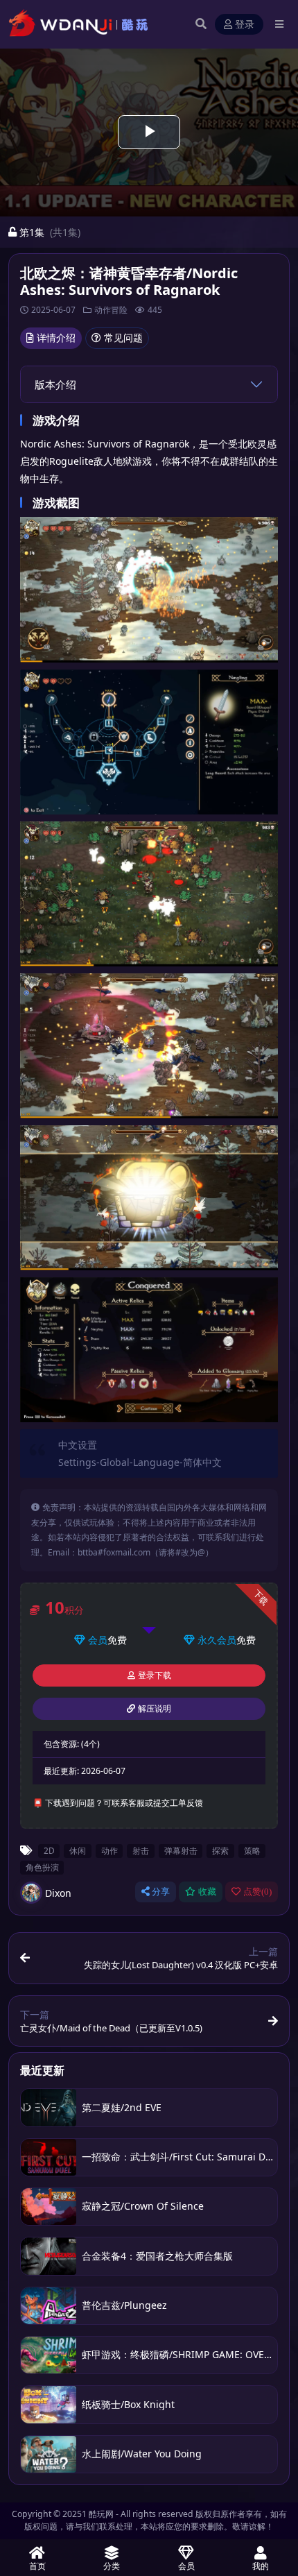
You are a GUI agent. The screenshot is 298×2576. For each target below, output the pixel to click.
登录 (245, 25)
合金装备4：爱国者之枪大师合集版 (157, 2256)
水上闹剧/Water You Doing (142, 2454)
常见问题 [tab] (123, 338)
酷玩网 (101, 2514)
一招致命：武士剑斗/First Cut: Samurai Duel (181, 2157)
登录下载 (155, 1675)
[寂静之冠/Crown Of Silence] (49, 2207)
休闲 (78, 1850)
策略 (252, 1850)
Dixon (58, 1893)
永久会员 (217, 1640)
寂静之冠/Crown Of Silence (143, 2206)
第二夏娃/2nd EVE (122, 2107)
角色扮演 (42, 1867)
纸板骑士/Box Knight (128, 2404)
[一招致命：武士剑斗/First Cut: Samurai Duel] (49, 2157)
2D (49, 1850)
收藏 (207, 1892)
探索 (220, 1850)
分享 (161, 1892)
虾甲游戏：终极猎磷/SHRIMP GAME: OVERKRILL (189, 2354)
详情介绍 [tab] (56, 338)
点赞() (257, 1892)
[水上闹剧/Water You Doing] (49, 2454)
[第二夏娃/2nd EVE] (49, 2107)
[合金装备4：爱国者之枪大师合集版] (49, 2256)
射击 (141, 1850)
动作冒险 (111, 310)
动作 (109, 1850)
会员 (98, 1640)
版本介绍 (55, 384)
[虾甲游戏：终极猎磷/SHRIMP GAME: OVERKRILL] (49, 2355)
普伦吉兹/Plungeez (124, 2305)
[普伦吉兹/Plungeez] (49, 2306)
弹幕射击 (181, 1850)
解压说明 (155, 1709)
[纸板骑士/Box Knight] (49, 2404)
